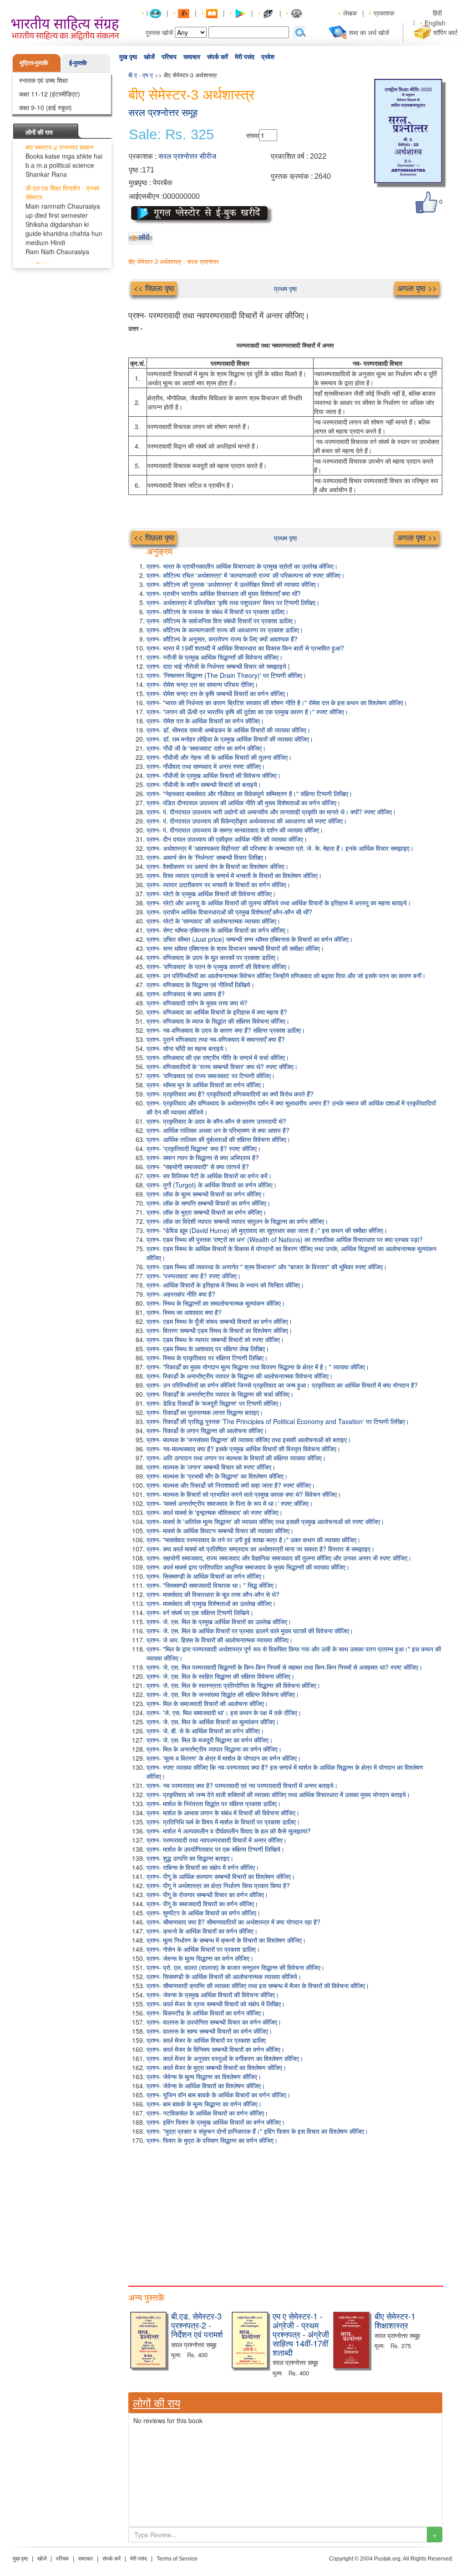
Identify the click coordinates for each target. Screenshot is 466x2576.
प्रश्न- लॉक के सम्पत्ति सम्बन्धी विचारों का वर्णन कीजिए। (208, 1203)
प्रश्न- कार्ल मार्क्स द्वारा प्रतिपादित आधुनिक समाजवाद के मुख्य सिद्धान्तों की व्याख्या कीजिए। (248, 1567)
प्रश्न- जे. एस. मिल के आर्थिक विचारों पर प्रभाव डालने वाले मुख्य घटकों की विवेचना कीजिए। (250, 1631)
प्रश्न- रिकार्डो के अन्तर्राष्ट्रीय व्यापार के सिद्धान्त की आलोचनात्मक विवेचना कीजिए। (240, 1376)
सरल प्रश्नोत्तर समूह (163, 113)
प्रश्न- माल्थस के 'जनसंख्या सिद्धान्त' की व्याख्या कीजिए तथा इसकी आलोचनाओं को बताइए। (249, 1440)
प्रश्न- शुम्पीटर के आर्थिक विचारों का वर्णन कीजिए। (203, 1913)
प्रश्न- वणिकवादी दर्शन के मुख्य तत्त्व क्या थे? (197, 1003)
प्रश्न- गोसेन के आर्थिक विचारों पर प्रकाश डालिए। (203, 1949)
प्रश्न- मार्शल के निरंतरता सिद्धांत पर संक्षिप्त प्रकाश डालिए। (214, 1803)
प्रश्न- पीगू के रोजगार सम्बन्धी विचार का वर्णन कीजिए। (207, 1894)
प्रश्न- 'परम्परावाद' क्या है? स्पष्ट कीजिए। (194, 1276)
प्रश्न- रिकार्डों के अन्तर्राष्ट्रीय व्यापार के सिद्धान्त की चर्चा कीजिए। (220, 1394)
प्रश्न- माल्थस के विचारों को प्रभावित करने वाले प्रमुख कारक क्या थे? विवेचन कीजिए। (244, 1494)
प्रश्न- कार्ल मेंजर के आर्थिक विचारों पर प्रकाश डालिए (206, 2040)
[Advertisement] (285, 2213)
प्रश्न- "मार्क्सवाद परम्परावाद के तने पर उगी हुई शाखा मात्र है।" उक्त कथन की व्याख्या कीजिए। (253, 1540)
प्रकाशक (384, 13)
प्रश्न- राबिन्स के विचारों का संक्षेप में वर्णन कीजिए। (203, 1867)
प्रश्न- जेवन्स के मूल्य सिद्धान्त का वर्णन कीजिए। (200, 1958)
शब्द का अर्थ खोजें (369, 32)
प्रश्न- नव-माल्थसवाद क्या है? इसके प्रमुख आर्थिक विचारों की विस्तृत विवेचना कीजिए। (243, 1449)
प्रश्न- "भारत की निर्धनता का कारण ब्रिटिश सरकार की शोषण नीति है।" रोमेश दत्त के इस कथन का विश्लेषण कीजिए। (277, 702)
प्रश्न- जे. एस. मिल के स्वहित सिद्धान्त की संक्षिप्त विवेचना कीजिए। (220, 1676)
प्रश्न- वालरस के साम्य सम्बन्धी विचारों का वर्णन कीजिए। (209, 2031)
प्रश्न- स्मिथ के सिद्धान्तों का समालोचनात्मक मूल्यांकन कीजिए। (216, 1303)
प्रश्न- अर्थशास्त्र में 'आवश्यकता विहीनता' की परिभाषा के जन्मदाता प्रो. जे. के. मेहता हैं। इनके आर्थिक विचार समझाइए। (280, 848)
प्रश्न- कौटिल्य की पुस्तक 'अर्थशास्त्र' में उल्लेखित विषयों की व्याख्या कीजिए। (233, 584)
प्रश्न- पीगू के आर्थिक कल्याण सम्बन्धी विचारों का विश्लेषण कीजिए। (221, 1876)
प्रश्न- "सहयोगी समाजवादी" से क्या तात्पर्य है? (198, 1167)
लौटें (144, 237)
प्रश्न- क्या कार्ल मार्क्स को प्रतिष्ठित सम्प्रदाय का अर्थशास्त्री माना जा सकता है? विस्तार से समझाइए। (261, 1549)
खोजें (149, 57)
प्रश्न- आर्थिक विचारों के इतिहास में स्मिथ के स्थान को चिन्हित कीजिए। (225, 1285)
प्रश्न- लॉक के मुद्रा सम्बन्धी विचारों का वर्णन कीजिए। (206, 1212)
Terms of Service (177, 2559)
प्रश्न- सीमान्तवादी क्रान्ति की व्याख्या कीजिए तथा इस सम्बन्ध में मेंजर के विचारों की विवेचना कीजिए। (258, 1985)
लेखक (350, 13)
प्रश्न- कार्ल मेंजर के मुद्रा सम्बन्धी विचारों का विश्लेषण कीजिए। (216, 2067)
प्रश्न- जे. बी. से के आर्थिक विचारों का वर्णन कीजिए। (205, 1731)
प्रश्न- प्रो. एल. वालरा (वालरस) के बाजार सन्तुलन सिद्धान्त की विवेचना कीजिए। (236, 1967)
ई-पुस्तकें (78, 63)
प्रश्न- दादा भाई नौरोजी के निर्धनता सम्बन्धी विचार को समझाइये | (218, 666)
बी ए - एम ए (141, 75)
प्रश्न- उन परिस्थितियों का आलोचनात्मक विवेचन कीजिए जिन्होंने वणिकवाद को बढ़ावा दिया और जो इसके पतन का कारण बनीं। (286, 975)
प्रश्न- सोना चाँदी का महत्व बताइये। (187, 1048)
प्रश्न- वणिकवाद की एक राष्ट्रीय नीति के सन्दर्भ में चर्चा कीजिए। (218, 1057)
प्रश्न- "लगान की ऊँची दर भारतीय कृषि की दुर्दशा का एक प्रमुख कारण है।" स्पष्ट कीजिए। (247, 712)
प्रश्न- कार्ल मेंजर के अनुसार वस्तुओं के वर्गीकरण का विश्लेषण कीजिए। (225, 2058)
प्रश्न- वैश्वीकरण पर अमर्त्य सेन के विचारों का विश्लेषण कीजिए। (218, 866)
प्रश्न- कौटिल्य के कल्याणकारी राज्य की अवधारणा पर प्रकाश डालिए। (225, 630)
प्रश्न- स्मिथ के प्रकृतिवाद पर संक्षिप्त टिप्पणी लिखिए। (207, 1358)
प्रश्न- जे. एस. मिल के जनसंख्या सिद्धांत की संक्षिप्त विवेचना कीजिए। (223, 1694)
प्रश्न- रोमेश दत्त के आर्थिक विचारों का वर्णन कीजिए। (205, 721)
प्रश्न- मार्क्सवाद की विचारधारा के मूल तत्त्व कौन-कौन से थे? (213, 1594)
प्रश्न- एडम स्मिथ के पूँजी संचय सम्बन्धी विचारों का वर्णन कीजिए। (219, 1321)
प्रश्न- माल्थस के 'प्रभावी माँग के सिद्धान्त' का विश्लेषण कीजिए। (217, 1476)
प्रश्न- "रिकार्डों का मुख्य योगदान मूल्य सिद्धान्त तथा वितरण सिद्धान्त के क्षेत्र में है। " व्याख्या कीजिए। (258, 1367)
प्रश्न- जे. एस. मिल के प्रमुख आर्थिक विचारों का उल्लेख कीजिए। (219, 1621)
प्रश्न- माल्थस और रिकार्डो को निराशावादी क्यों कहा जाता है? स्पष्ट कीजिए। (231, 1485)
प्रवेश (268, 57)
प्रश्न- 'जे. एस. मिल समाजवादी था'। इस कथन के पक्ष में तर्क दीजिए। (224, 1712)
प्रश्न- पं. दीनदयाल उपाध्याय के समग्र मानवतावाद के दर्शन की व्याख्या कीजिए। (235, 830)
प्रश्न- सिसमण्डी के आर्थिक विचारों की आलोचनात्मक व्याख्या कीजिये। (224, 1976)
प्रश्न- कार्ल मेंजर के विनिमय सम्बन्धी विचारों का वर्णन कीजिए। (215, 2049)
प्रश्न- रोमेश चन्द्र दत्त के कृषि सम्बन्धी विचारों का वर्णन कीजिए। (218, 693)
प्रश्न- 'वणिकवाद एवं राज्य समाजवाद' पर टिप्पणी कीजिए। (211, 1076)
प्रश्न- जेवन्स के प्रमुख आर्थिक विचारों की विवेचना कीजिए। (213, 1995)
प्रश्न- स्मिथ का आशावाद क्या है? (184, 1312)
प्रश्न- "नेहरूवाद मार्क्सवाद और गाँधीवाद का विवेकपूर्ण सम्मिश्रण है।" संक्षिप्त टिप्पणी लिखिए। (249, 793)
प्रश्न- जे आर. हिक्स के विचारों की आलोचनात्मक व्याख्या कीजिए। (220, 1640)
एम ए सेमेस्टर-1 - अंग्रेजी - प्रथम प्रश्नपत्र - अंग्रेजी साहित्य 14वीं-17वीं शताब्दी (301, 2334)
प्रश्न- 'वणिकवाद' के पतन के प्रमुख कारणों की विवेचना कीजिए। (218, 966)
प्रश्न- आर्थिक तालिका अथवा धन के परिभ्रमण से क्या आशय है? (218, 1130)
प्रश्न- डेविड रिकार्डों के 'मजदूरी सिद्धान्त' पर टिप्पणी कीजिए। (214, 1403)
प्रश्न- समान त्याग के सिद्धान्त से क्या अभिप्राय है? (203, 1157)
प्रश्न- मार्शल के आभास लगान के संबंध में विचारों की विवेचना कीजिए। (223, 1813)
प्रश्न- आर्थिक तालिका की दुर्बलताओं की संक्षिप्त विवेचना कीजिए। (218, 1139)
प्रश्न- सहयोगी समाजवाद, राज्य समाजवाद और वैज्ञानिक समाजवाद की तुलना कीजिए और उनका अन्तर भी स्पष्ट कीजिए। (279, 1558)
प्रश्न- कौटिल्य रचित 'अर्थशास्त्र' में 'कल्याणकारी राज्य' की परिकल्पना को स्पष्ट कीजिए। (246, 575)
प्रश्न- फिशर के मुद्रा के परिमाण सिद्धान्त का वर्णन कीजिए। (212, 2140)
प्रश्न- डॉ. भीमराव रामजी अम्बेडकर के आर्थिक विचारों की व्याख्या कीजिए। (228, 730)
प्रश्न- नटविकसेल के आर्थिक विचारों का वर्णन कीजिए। (207, 2113)
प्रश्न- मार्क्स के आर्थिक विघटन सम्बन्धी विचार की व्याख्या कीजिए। (220, 1530)
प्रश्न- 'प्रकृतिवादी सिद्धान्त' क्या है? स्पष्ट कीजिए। (204, 1148)
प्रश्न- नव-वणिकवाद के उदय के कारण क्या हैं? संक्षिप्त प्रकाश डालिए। (226, 1030)
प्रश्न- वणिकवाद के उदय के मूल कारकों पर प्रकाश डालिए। (213, 957)
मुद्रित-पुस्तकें (34, 63)
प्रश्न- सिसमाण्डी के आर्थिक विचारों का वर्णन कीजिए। (206, 1576)
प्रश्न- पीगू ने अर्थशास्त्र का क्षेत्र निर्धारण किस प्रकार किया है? (218, 1885)
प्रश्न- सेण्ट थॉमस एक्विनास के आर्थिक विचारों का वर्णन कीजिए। (218, 930)
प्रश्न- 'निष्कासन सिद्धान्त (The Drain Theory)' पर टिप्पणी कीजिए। (226, 675)
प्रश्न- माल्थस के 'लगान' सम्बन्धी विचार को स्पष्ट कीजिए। (211, 1467)
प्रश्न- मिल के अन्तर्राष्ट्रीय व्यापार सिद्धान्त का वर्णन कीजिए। (214, 1749)
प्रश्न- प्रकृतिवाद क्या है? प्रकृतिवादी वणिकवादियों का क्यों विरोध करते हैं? (230, 1094)
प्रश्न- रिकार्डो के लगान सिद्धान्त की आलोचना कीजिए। (207, 1430)
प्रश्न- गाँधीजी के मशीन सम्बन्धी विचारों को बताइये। (204, 784)
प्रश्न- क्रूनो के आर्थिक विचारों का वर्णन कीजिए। (202, 1931)
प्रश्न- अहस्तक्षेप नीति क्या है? (181, 1294)
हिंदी (438, 13)
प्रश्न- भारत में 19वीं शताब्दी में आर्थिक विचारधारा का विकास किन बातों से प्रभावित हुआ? (245, 648)
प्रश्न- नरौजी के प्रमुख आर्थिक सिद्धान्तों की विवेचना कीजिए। (215, 657)
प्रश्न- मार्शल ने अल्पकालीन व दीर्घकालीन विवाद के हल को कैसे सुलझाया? (229, 1831)
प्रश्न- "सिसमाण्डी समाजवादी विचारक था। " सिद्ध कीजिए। (212, 1585)
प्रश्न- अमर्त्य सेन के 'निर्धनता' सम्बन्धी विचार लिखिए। (207, 857)
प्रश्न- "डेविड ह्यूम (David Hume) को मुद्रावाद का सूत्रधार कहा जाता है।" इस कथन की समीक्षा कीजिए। (267, 1230)
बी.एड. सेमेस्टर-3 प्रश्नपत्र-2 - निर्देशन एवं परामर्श (197, 2325)
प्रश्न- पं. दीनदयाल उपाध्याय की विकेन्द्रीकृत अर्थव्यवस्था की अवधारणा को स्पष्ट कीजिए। (247, 821)
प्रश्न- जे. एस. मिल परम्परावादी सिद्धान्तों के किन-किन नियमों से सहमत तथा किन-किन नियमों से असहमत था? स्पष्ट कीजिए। (284, 1667)
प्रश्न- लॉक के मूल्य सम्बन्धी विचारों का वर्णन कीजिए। (206, 1194)
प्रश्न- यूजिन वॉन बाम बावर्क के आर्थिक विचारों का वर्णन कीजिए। (218, 2095)
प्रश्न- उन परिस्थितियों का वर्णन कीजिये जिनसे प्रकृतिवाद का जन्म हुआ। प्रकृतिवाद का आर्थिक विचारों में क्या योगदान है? (282, 1385)
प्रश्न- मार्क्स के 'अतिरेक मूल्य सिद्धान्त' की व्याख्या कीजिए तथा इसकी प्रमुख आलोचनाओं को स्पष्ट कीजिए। (265, 1521)
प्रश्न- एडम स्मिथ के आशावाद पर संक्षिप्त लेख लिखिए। (208, 1349)
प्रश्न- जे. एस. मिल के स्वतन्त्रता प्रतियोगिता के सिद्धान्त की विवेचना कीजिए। (233, 1685)
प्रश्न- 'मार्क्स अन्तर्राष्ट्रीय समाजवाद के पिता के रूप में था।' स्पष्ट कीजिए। (230, 1503)
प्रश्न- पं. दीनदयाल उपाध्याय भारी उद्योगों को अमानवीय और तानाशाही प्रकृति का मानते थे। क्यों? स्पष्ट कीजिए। (271, 812)
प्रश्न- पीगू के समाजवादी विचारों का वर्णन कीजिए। (202, 1904)
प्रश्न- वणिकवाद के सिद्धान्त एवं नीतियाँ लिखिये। (200, 985)
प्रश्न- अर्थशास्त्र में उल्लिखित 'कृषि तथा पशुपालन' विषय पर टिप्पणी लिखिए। (233, 602)
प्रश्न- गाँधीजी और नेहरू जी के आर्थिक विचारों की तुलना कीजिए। (219, 757)
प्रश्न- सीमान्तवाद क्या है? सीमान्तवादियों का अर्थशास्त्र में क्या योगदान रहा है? (233, 1922)
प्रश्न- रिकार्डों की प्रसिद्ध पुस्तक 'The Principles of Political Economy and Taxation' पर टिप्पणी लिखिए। (278, 1421)
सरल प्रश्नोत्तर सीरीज (187, 156)
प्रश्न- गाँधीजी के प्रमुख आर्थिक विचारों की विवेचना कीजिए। (214, 775)
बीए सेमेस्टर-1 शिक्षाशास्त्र (395, 2320)
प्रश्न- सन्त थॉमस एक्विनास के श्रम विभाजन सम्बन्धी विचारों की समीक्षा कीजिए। (235, 948)
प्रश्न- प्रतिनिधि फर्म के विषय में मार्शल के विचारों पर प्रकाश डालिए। (223, 1822)
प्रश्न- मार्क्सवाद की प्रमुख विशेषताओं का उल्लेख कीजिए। (211, 1603)
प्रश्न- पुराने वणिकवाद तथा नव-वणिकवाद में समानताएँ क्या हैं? (216, 1039)
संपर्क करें (218, 57)
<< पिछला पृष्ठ (154, 288)
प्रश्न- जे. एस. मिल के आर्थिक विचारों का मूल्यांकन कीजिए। (213, 1722)
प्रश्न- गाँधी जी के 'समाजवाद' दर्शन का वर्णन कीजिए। (206, 748)
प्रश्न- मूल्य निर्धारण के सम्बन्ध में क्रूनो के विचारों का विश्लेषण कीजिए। (226, 1940)
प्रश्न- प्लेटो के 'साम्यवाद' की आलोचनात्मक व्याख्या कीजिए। (213, 921)
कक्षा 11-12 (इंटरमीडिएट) (50, 94)
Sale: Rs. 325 (171, 135)
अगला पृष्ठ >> (417, 288)
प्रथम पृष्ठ (285, 288)
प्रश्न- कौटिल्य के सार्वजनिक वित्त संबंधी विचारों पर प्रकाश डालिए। (222, 621)
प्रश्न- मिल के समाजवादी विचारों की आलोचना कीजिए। (207, 1703)
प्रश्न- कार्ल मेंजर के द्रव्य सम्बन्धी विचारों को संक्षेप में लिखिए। (216, 2004)
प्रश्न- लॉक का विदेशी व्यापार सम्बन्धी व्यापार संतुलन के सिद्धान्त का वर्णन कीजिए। (237, 1221)
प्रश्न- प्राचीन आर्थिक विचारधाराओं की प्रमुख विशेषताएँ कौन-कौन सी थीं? (229, 912)
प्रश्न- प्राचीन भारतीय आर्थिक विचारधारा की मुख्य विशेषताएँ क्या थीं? (224, 593)
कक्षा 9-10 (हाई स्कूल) (46, 107)
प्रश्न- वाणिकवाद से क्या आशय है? (186, 994)
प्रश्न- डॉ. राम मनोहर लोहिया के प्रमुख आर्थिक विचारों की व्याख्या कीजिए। (230, 739)
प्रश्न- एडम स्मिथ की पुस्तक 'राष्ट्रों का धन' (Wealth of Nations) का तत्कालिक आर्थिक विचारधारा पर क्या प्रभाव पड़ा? (285, 1239)
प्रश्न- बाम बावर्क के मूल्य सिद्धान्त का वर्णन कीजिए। (204, 2104)
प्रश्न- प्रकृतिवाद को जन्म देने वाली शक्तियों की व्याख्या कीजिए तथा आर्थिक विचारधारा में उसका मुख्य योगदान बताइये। (278, 1794)
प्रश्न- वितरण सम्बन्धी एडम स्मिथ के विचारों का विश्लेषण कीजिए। (219, 1330)
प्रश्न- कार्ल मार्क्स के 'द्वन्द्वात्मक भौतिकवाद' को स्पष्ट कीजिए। (215, 1512)
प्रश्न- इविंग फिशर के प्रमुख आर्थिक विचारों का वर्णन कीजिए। (216, 2122)
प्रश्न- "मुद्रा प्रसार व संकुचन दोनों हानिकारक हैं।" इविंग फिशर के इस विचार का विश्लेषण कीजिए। (257, 2131)
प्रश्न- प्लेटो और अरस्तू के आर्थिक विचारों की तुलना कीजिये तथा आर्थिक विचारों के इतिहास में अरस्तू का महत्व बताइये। (279, 903)
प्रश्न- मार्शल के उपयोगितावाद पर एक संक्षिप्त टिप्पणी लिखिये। (215, 1849)
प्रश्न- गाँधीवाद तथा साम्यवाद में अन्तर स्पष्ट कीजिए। (206, 766)
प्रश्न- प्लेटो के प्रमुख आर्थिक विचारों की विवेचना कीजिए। (211, 894)
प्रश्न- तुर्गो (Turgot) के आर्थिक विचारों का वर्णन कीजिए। (212, 1185)
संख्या (253, 135)
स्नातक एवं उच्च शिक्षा (43, 80)
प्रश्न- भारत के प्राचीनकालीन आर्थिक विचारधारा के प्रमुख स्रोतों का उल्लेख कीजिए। (242, 566)
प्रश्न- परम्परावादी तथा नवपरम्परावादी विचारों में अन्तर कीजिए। (217, 1840)
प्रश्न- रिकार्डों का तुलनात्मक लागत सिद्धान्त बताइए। (205, 1412)
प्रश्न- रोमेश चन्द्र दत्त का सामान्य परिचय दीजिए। (202, 684)
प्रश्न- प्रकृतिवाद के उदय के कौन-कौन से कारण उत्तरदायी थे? (216, 1121)
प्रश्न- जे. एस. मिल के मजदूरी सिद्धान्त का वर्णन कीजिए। (210, 1740)
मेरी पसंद (245, 57)
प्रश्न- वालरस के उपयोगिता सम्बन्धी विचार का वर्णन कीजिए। (214, 2022)
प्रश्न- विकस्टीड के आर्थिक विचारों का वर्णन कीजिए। (206, 2013)
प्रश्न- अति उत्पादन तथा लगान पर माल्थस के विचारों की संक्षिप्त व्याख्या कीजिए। (236, 1458)
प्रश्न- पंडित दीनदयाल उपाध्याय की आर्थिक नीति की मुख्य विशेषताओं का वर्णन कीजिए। (243, 803)
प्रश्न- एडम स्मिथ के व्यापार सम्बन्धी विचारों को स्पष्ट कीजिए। (215, 1339)
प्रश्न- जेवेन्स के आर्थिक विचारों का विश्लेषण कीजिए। (206, 2086)
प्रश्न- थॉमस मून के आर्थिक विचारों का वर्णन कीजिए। (206, 1085)
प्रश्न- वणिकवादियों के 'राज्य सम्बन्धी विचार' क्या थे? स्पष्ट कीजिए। (222, 1066)
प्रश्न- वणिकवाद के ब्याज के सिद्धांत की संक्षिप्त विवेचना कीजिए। (218, 1021)
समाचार (192, 57)
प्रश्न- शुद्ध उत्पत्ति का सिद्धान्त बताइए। (190, 1858)
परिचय (169, 57)
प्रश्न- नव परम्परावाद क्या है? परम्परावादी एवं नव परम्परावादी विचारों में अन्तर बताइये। (242, 1785)
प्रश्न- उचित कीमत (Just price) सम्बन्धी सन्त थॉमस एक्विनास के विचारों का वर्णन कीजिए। (250, 939)
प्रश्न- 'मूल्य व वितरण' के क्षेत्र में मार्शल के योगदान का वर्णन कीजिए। (224, 1758)
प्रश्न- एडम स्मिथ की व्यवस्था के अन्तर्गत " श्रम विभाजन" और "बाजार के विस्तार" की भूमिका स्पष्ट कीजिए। (267, 1267)
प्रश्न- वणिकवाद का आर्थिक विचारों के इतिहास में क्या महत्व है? (217, 1012)
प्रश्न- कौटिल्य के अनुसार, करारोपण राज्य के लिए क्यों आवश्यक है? (222, 639)
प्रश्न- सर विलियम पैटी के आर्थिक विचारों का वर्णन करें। (209, 1176)
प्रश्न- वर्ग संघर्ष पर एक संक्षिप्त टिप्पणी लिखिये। (200, 1612)
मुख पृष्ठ (128, 57)
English (435, 23)
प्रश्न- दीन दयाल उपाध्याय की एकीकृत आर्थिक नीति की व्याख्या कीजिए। (227, 839)
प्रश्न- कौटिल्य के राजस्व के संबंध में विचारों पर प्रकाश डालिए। (218, 611)
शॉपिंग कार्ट (446, 32)
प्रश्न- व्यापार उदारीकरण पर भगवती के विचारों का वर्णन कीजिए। (218, 884)
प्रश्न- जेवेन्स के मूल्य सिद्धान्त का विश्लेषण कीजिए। (204, 2076)
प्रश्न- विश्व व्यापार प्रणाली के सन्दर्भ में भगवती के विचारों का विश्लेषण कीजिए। (234, 875)
